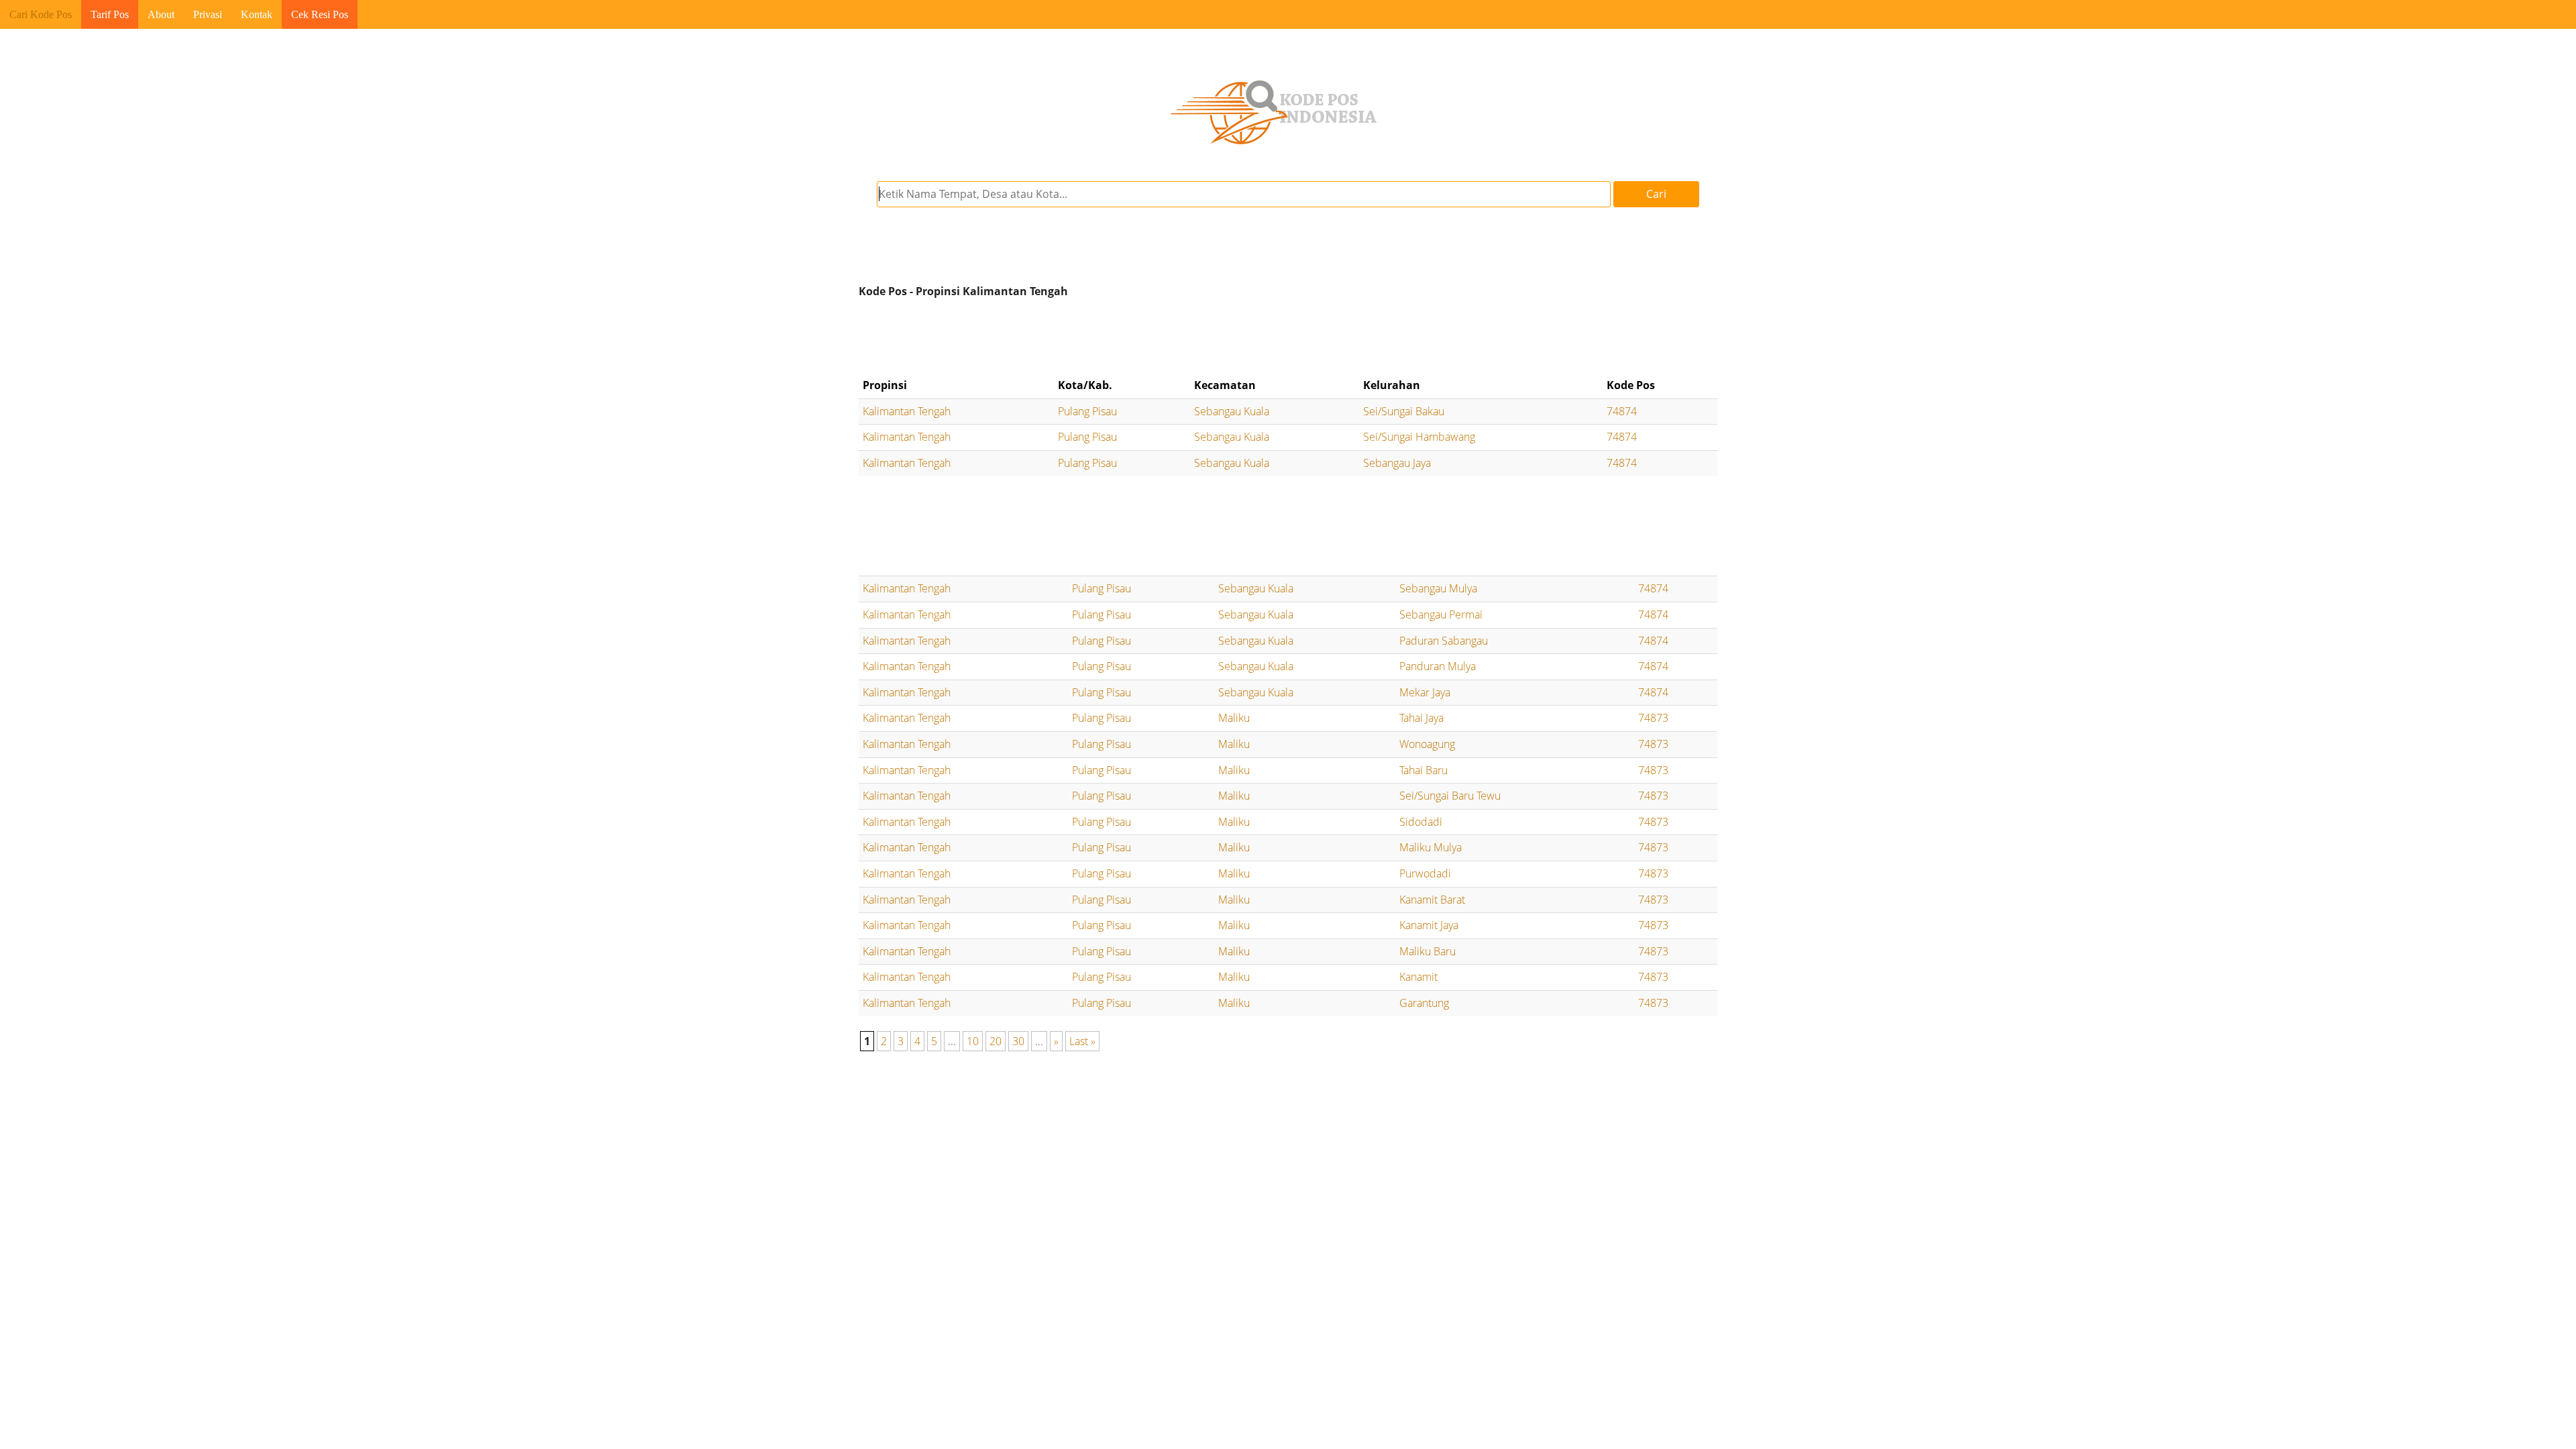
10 (973, 1041)
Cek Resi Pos (320, 14)
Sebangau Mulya (1438, 588)
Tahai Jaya (1421, 718)
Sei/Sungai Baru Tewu (1450, 796)
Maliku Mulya (1431, 847)
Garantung (1424, 1003)
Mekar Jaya (1425, 692)
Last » (1082, 1041)
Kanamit (1418, 977)
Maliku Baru (1428, 951)
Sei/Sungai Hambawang (1419, 437)
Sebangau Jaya (1397, 463)
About (161, 14)
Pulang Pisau (1087, 411)
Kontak (257, 14)
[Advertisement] (1288, 338)
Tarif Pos (110, 14)
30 (1018, 1041)
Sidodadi (1421, 822)
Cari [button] (1656, 194)
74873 (1653, 718)
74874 (1622, 411)
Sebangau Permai (1441, 614)
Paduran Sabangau (1444, 641)
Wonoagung (1427, 744)
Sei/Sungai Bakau (1404, 411)
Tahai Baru (1424, 770)
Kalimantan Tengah (907, 411)
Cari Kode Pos (41, 14)
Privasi (208, 14)
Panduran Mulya (1438, 666)
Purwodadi (1425, 873)
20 (996, 1041)
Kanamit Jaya (1429, 925)
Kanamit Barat (1432, 900)
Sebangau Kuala (1232, 411)
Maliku (1234, 718)
